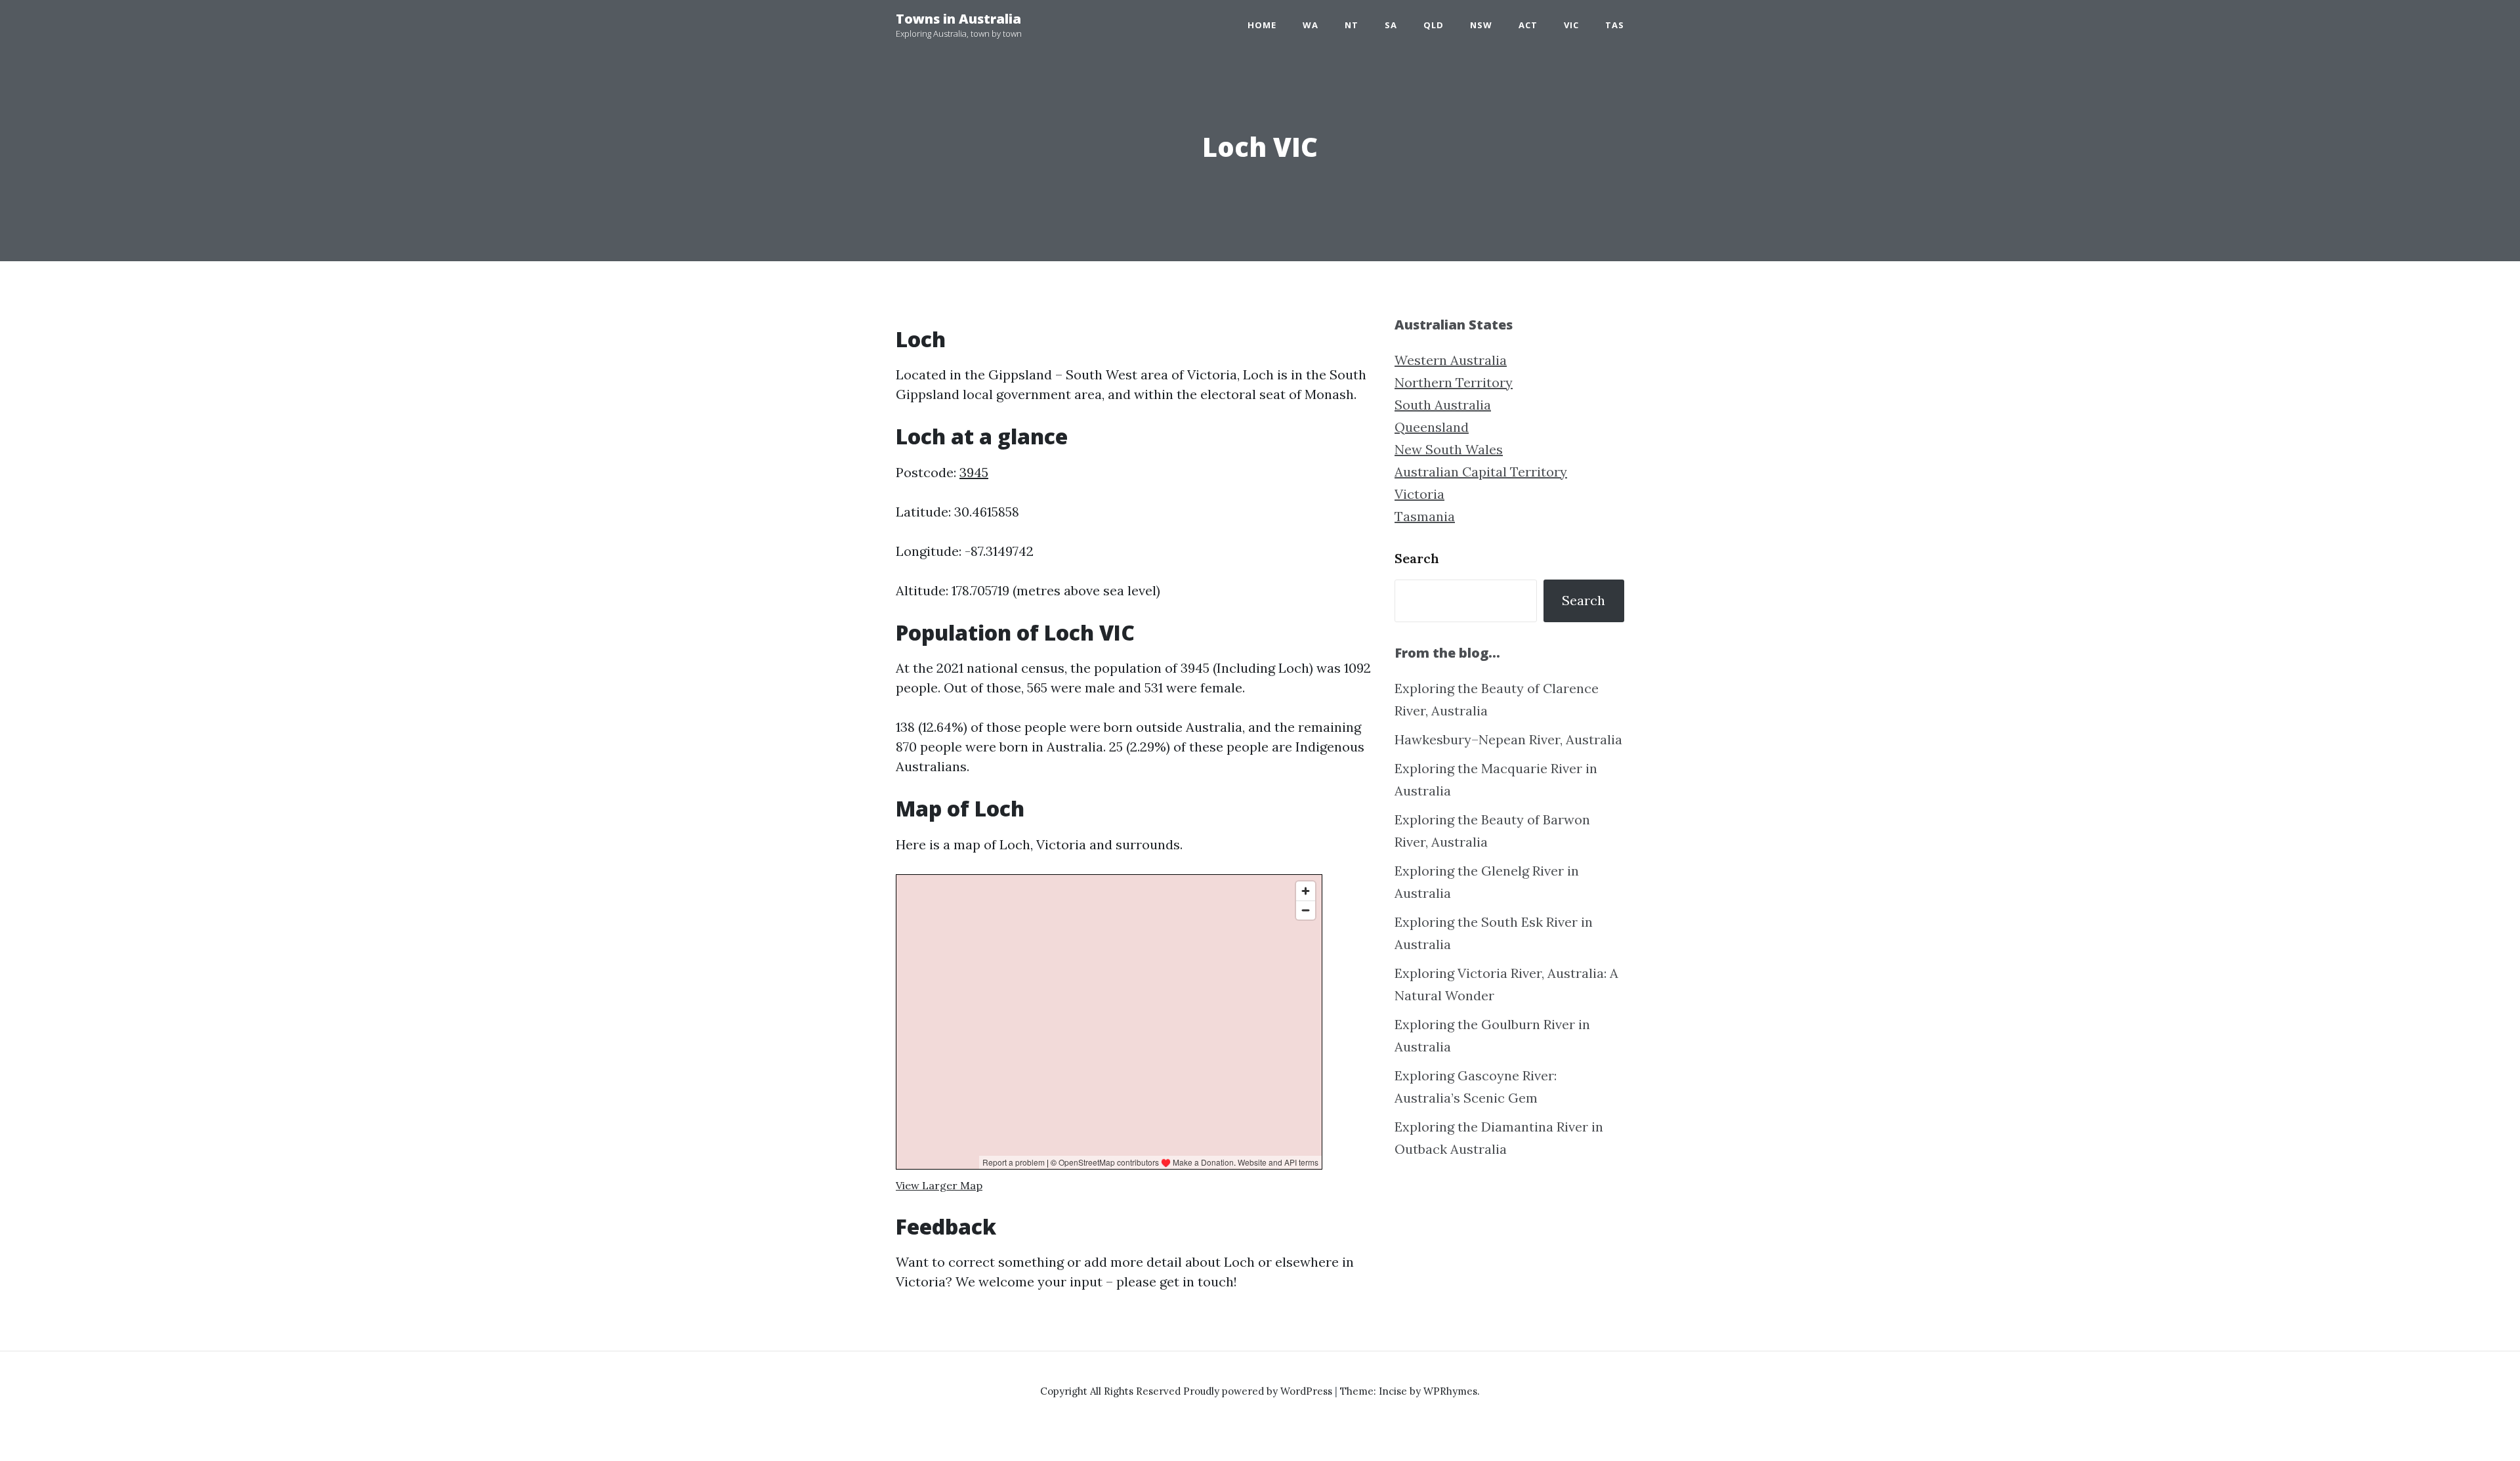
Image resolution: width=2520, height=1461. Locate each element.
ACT (1528, 25)
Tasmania (1425, 516)
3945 (974, 472)
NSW (1481, 25)
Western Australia (1451, 360)
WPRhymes (1450, 1391)
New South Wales (1449, 449)
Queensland (1432, 427)
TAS (1615, 25)
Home (1262, 25)
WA (1311, 25)
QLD (1434, 25)
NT (1352, 25)
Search (1417, 558)
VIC (1571, 25)
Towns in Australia (958, 19)
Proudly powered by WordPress (1259, 1391)
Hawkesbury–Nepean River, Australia (1508, 739)
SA (1391, 25)
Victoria (1419, 494)
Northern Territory (1454, 382)
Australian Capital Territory (1481, 472)
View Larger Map (939, 1185)
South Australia (1443, 405)
